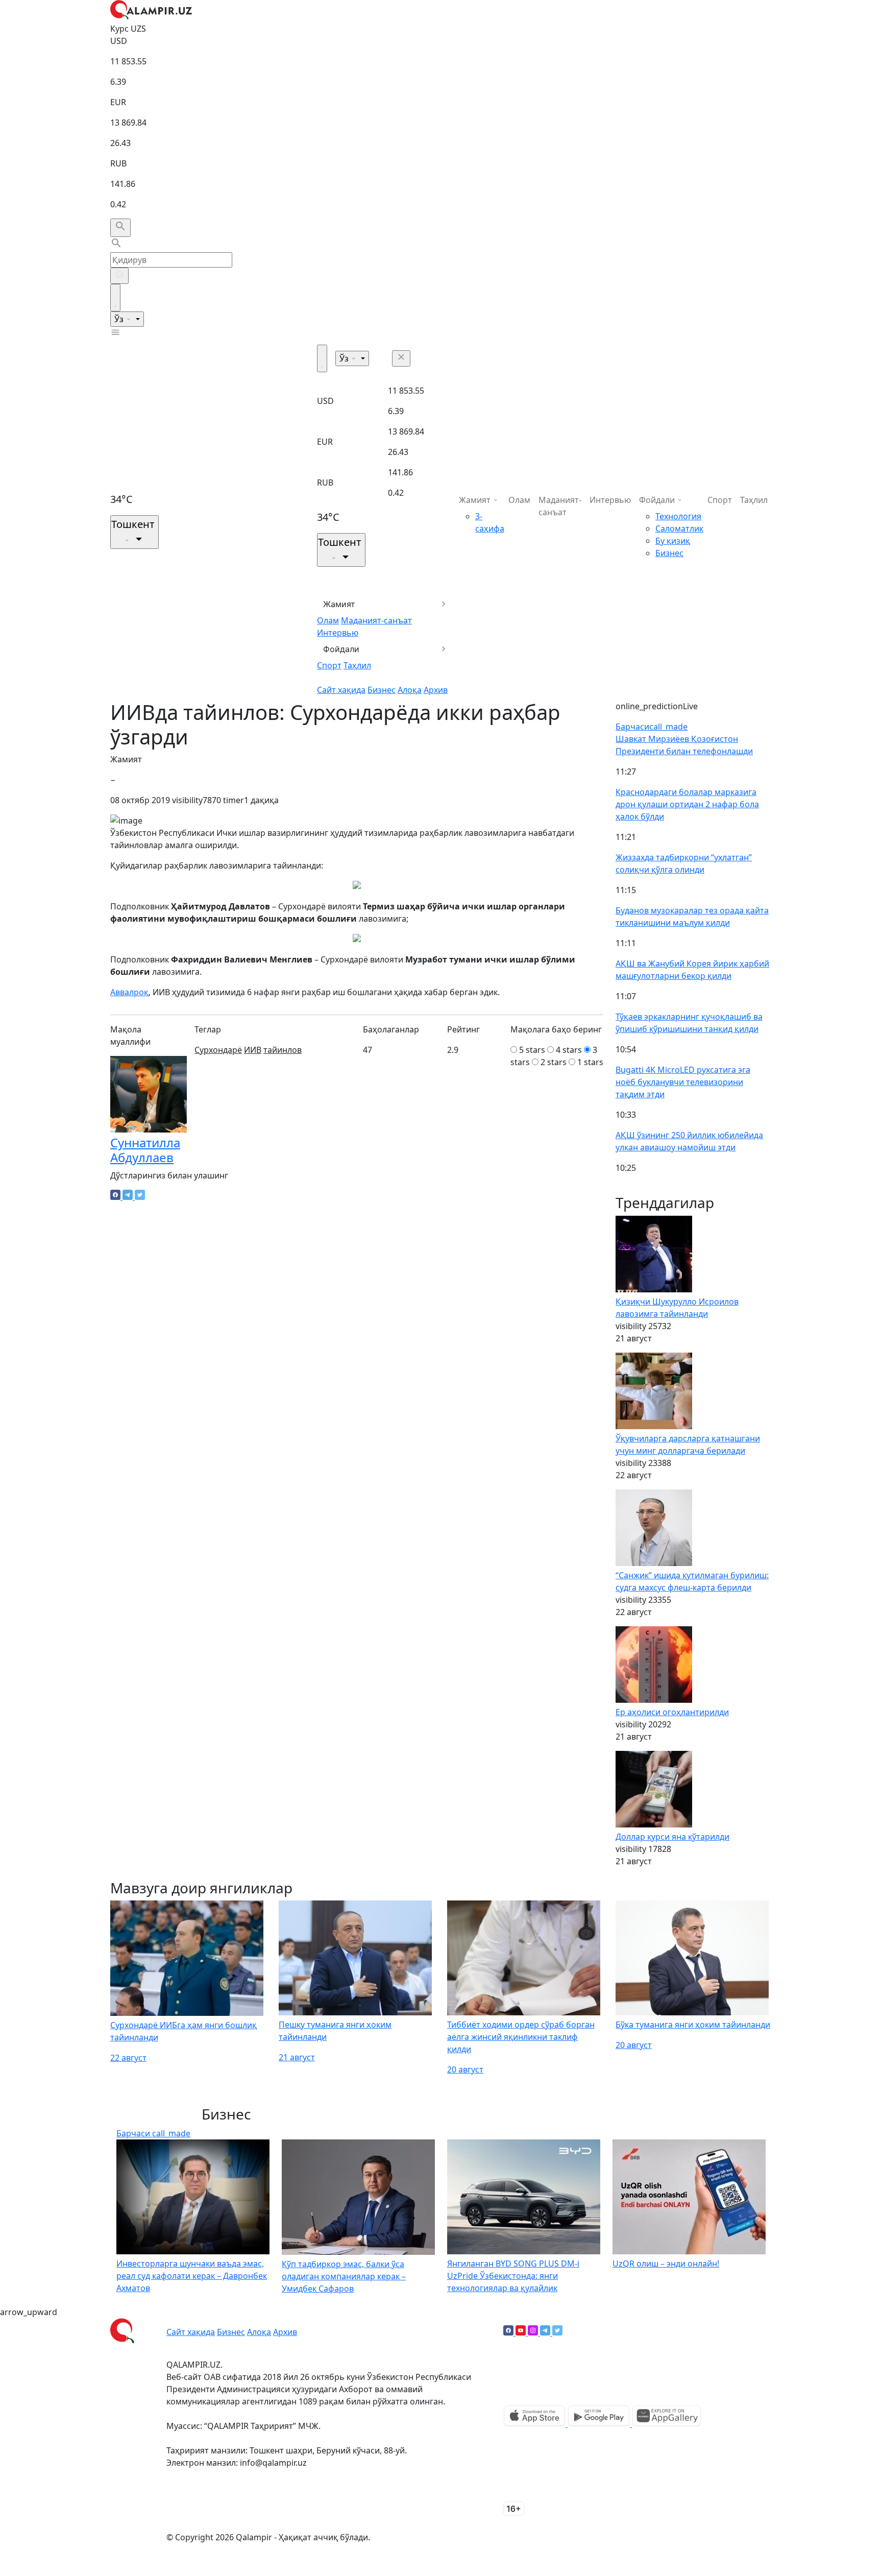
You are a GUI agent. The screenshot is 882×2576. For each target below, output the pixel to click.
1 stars (590, 1062)
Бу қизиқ (673, 541)
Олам (328, 620)
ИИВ (253, 1050)
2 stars (554, 1062)
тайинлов (283, 1050)
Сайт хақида (341, 690)
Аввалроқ (129, 992)
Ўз (120, 319)
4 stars (569, 1050)
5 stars (532, 1050)
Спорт (329, 665)
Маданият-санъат (376, 620)
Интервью (338, 633)
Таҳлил (357, 665)
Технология (678, 516)
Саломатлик (679, 528)
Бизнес (382, 690)
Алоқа (410, 690)
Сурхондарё (218, 1050)
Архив (436, 690)
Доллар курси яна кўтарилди (672, 1837)
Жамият (339, 604)
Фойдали (341, 649)
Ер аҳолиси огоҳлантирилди (672, 1712)
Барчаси (652, 727)
